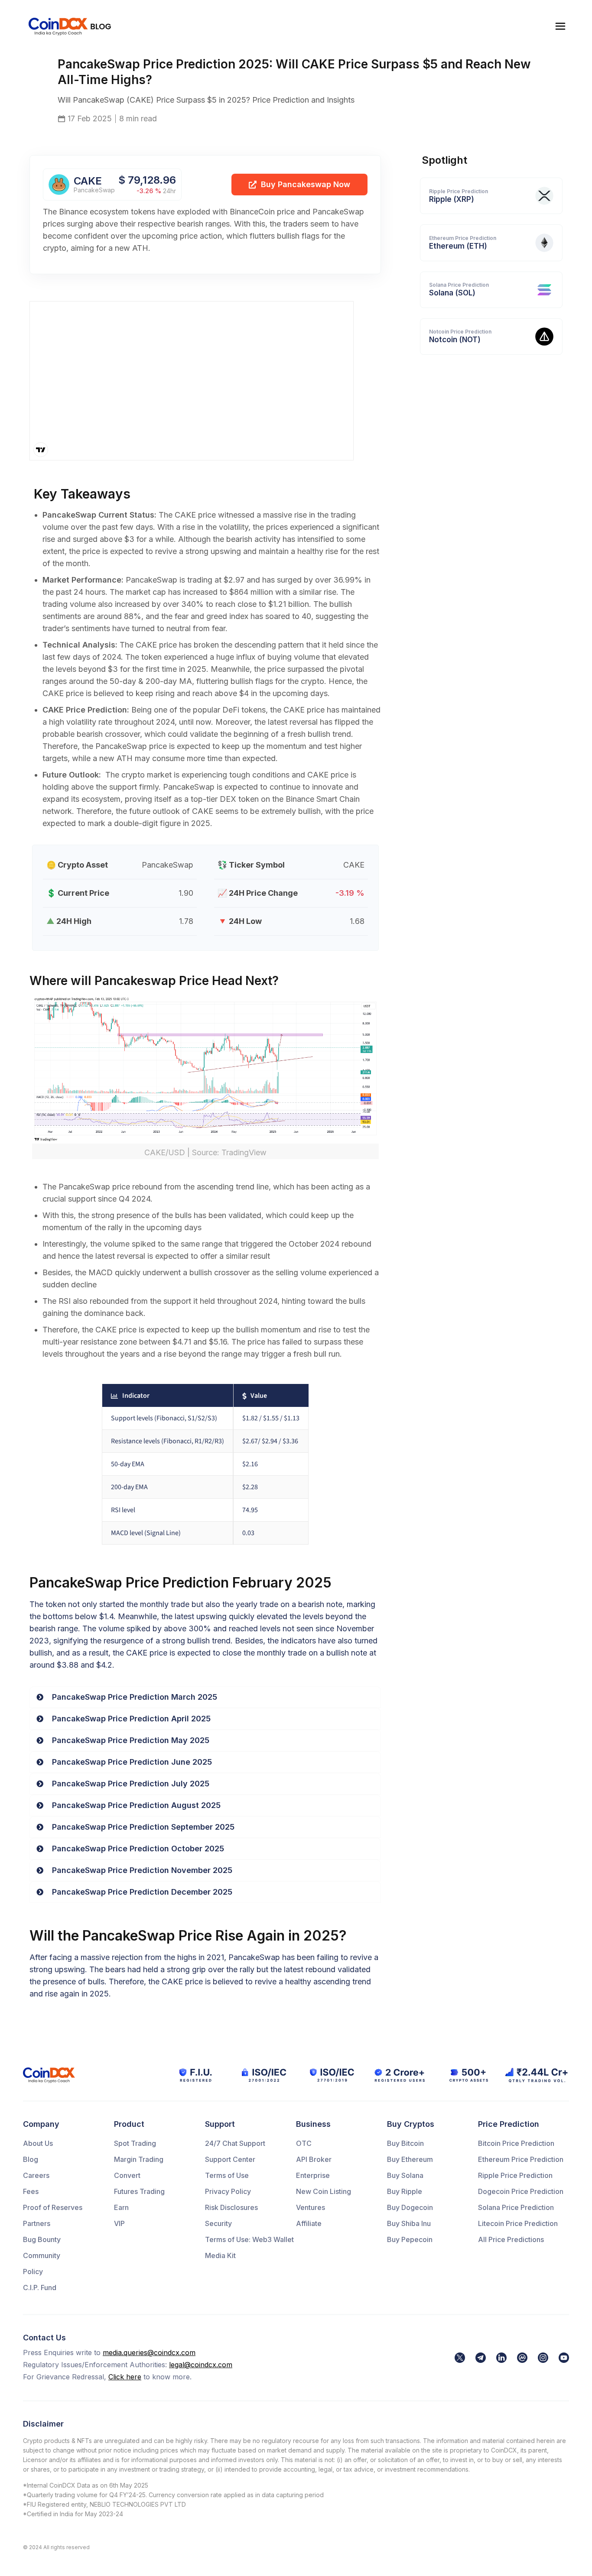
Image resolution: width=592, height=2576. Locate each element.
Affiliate (309, 2223)
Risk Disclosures (231, 2207)
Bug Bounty (42, 2239)
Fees (31, 2191)
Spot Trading (135, 2143)
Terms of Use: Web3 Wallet (249, 2239)
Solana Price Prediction (516, 2207)
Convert (127, 2175)
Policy (33, 2271)
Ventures (311, 2207)
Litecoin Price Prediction (518, 2223)
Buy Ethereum (410, 2159)
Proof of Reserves (53, 2207)
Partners (37, 2223)
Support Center (230, 2159)
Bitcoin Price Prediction (516, 2143)
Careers (36, 2175)
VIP (119, 2223)
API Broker (314, 2159)
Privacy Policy (228, 2191)
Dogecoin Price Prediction (521, 2191)
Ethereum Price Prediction (521, 2159)
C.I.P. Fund (40, 2288)
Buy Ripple (405, 2191)
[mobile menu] (560, 26)
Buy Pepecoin (410, 2239)
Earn (121, 2207)
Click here (125, 2377)
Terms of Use (227, 2175)
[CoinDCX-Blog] (70, 26)
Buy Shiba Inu (409, 2223)
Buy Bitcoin (405, 2143)
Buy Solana (405, 2175)
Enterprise (313, 2175)
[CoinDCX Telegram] (481, 2358)
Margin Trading (139, 2159)
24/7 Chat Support (235, 2143)
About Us (38, 2143)
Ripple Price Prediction (515, 2175)
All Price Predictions (511, 2239)
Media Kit (220, 2255)
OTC (304, 2143)
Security (218, 2223)
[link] (460, 2358)
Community (42, 2255)
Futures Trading (139, 2191)
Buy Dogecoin (410, 2207)
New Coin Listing (324, 2191)
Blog (31, 2159)
